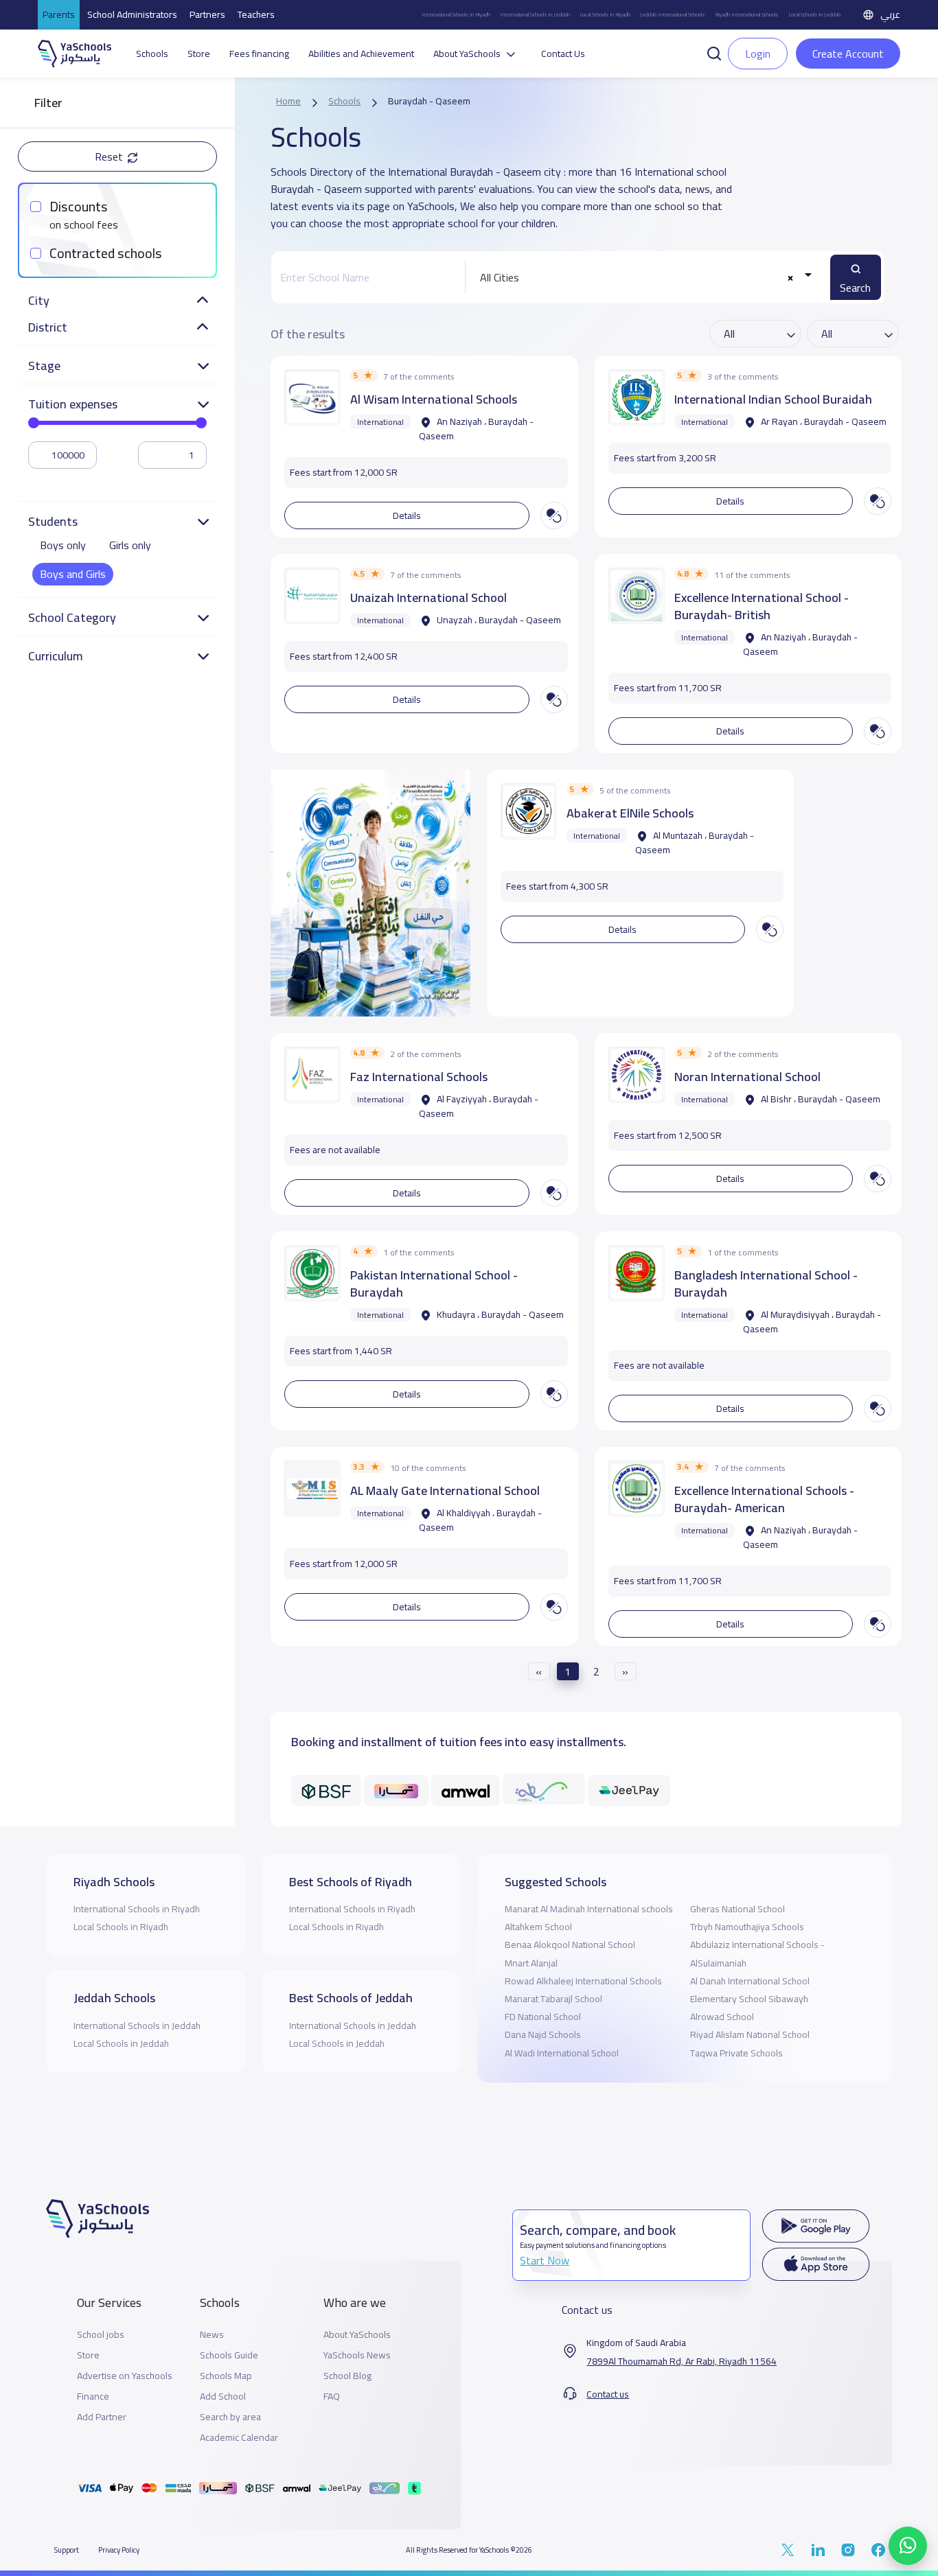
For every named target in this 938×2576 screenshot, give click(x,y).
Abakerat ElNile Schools (630, 813)
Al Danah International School (750, 1981)
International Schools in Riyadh (456, 15)
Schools (152, 54)
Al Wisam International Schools (434, 399)
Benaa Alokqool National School (570, 1945)
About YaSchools (357, 2335)
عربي (890, 14)
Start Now (545, 2260)
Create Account (848, 54)
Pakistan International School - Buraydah (434, 1284)
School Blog (347, 2376)
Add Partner (102, 2417)
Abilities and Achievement (361, 54)
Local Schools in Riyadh (605, 15)
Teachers (256, 14)
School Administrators (132, 14)
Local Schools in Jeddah (814, 15)
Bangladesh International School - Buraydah (766, 1284)
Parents (59, 14)
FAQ (332, 2397)
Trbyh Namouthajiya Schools (747, 1927)
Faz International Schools (419, 1077)
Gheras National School (737, 1909)
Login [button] (758, 54)
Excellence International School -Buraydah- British (762, 606)
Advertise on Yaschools (125, 2376)
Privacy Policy (119, 2550)
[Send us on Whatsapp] (908, 2546)
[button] (714, 52)
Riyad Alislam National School (750, 2034)
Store (199, 54)
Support (67, 2550)
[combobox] (643, 277)
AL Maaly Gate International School (445, 1490)
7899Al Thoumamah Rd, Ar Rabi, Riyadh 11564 (682, 2362)
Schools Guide (229, 2355)
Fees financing (259, 54)
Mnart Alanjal (531, 1963)
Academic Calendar (239, 2438)
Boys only (63, 545)
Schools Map (226, 2376)
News (212, 2335)
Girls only (130, 545)
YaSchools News (357, 2355)
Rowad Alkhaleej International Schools (583, 1981)
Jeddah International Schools (673, 15)
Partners (207, 14)
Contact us (608, 2394)
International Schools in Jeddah (535, 15)
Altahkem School (538, 1927)
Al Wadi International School (562, 2053)
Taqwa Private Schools (736, 2053)
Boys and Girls (73, 574)
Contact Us (563, 54)
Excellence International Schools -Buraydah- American (764, 1499)
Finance (93, 2397)
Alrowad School (722, 2017)
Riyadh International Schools (747, 15)
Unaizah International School (428, 597)
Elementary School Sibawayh (749, 1999)
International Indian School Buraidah (773, 399)
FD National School (543, 2017)
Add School (223, 2397)
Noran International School (747, 1077)
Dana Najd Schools (543, 2034)
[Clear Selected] (791, 278)
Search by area (230, 2417)
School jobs (101, 2335)
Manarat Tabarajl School (553, 1999)
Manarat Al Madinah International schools (589, 1909)
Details (407, 515)
